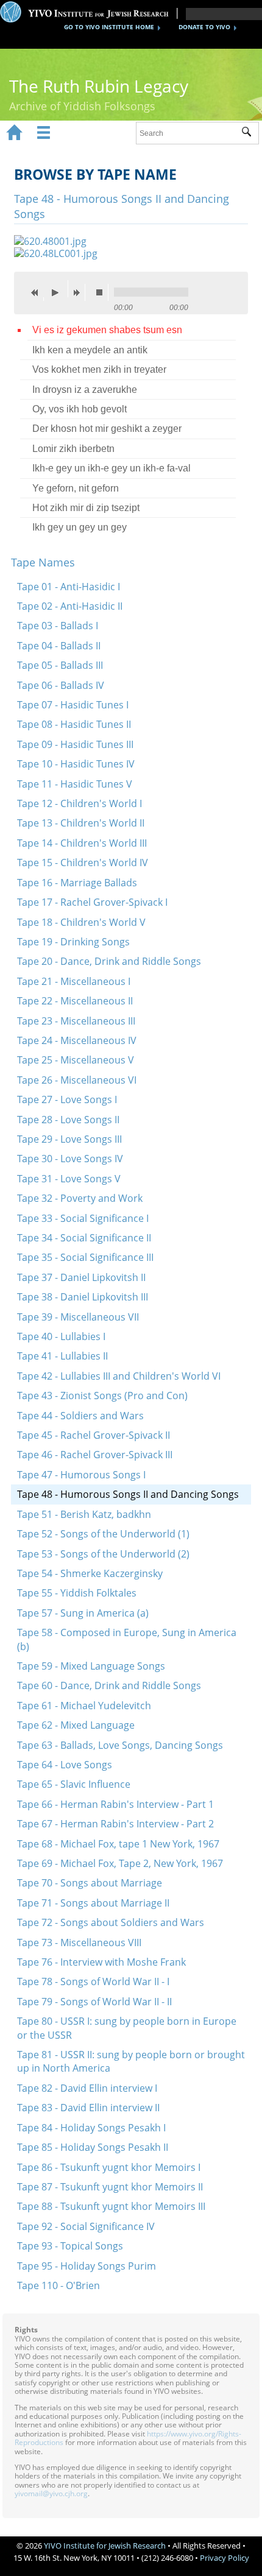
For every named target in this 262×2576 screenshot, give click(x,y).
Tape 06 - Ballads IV (61, 685)
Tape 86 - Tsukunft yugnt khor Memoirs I (109, 2167)
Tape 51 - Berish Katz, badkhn (84, 1514)
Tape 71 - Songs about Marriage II (93, 1903)
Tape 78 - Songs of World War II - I (93, 1981)
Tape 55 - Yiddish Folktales (77, 1593)
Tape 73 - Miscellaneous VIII (79, 1943)
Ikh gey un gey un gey (80, 527)
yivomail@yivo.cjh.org (51, 2493)
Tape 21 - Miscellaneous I (74, 981)
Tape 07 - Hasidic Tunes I (73, 705)
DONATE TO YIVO (204, 27)
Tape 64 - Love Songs (65, 1765)
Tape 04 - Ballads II (59, 646)
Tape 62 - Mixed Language (76, 1725)
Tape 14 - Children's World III (82, 843)
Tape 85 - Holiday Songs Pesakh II (93, 2147)
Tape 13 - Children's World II (81, 823)
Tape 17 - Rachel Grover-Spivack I (92, 902)
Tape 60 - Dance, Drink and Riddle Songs (109, 1685)
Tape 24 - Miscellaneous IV (77, 1040)
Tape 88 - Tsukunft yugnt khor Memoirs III (111, 2206)
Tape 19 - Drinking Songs (73, 942)
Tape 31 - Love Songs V (69, 1179)
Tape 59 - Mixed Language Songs (91, 1666)
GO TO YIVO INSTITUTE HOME (109, 27)
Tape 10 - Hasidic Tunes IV (76, 764)
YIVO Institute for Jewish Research (105, 2546)
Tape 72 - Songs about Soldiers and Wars (111, 1922)
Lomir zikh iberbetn (73, 449)
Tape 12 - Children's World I (80, 803)
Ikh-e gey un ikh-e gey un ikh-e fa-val (112, 468)
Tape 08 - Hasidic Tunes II (74, 724)
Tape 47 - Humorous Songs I (81, 1475)
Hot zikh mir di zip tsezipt (86, 508)
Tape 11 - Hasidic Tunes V (75, 784)
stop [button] (102, 292)
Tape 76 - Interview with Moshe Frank (101, 1962)
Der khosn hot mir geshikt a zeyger (107, 429)
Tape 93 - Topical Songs (70, 2246)
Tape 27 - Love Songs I (67, 1099)
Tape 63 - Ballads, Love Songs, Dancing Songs (120, 1745)
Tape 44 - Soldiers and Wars (80, 1416)
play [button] (58, 289)
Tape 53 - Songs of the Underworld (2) (103, 1554)
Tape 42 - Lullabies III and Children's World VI (119, 1376)
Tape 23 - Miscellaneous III (76, 1021)
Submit (250, 133)
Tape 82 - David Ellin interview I (87, 2088)
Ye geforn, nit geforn (76, 488)
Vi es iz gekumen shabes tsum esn (107, 330)
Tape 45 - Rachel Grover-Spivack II (94, 1435)
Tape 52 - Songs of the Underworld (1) (103, 1534)
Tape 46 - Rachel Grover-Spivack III (95, 1455)
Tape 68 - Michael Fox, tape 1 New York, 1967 (118, 1844)
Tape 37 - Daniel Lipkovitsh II (81, 1277)
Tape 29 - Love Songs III (69, 1139)
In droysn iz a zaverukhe (85, 390)
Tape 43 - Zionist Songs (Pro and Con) (102, 1396)
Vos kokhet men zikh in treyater (99, 369)
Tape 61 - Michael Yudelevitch (84, 1706)
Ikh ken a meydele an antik (90, 350)
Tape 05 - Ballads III (60, 665)
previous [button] (38, 292)
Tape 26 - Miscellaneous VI (77, 1080)
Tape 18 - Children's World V (81, 922)
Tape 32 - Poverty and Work (80, 1198)
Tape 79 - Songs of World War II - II (94, 2002)
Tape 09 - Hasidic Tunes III (75, 744)
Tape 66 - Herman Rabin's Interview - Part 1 (115, 1804)
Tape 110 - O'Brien (58, 2285)
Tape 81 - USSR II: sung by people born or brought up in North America (131, 2061)
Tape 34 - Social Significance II (84, 1238)
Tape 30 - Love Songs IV (70, 1159)
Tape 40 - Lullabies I (61, 1336)
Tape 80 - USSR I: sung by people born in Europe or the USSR (127, 2028)
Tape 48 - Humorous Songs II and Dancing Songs (128, 1494)
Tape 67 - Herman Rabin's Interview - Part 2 (115, 1824)
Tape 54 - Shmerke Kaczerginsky (90, 1573)
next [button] (79, 292)
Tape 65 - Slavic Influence (74, 1784)
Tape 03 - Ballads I (58, 626)
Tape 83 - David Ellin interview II (88, 2108)
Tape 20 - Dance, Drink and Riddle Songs (109, 961)
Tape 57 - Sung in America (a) (83, 1613)
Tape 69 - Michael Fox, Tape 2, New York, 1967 (120, 1863)
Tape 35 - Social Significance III (85, 1257)
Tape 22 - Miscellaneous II (75, 1001)
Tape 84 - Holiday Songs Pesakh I (91, 2128)
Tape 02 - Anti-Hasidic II (70, 606)
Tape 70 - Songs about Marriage (90, 1883)
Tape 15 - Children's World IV (83, 863)
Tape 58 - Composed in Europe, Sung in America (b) (127, 1639)
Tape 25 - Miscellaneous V (76, 1060)
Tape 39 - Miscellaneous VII (78, 1317)
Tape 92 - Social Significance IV (86, 2226)
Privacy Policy (225, 2558)
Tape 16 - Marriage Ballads (77, 883)
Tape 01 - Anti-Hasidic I (69, 587)
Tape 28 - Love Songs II (68, 1120)
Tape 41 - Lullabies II (62, 1356)
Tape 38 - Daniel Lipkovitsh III (83, 1297)
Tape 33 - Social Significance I (83, 1218)
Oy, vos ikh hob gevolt (80, 409)
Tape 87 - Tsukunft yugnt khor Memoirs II (110, 2187)
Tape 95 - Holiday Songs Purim (87, 2266)
